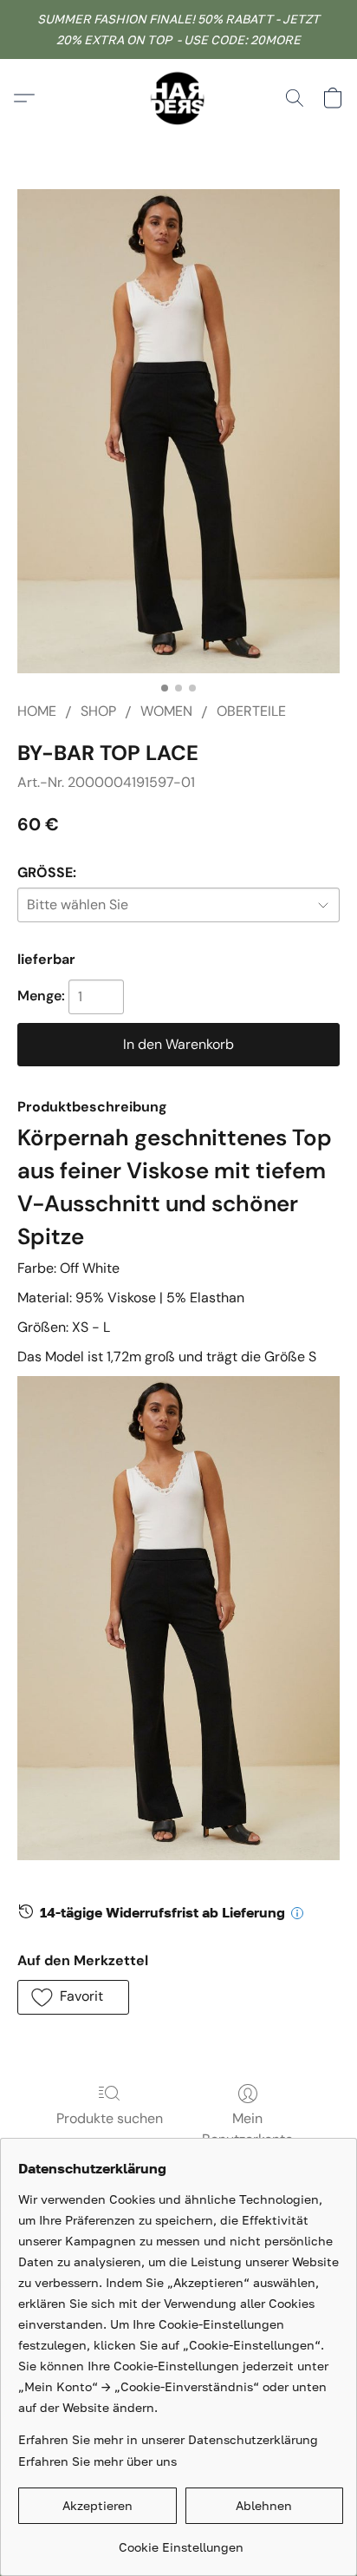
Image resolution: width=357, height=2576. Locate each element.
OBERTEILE (251, 711)
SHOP (98, 711)
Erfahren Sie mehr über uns (97, 2461)
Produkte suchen (110, 2118)
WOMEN (166, 711)
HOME (37, 711)
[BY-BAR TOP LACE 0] (178, 431)
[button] (178, 98)
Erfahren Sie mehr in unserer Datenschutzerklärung (168, 2439)
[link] (181, 2541)
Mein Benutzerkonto (247, 2129)
